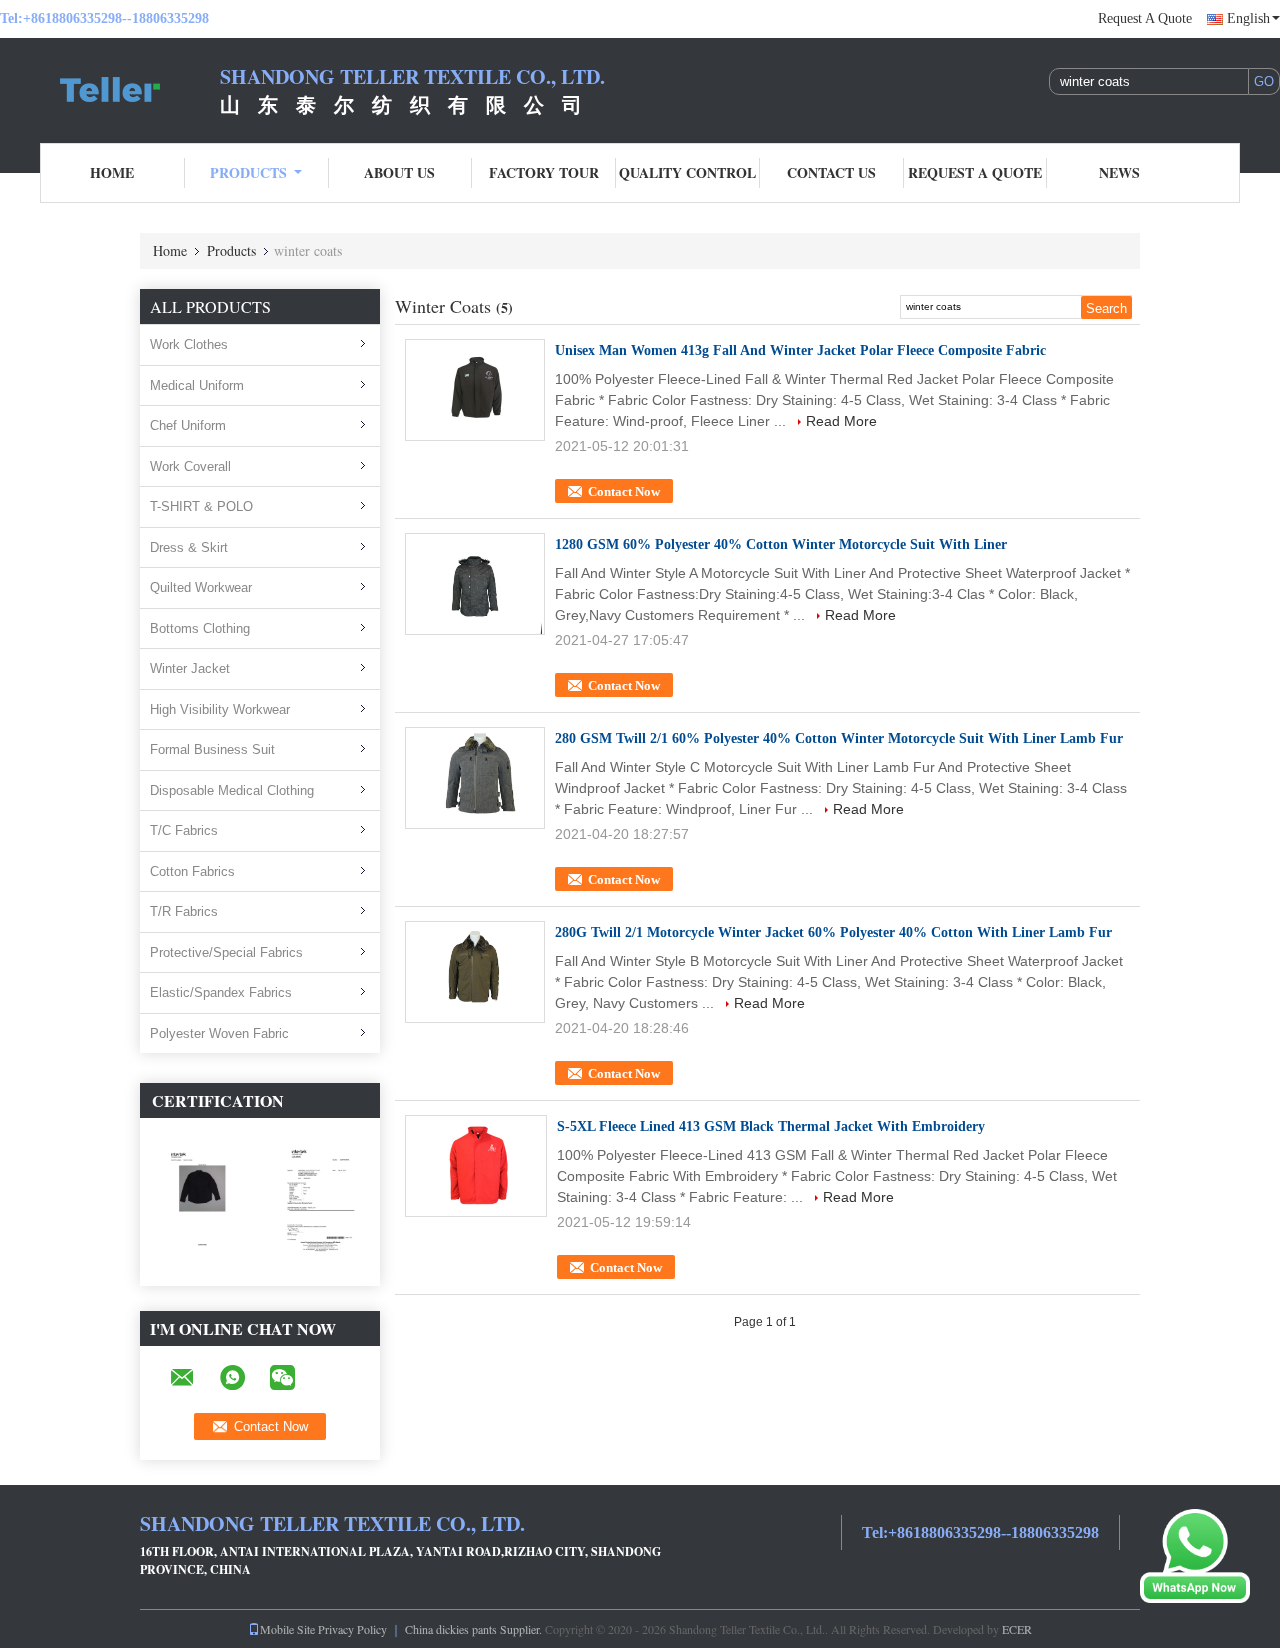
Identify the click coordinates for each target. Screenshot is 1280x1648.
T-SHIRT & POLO (201, 506)
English (1248, 18)
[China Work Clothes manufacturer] (110, 88)
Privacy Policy (352, 1629)
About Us (399, 172)
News (1119, 172)
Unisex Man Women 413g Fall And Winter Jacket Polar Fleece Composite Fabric (800, 350)
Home (112, 172)
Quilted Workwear (201, 587)
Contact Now (624, 491)
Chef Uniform (188, 425)
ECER (1017, 1629)
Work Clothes (189, 344)
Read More (841, 421)
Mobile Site (287, 1629)
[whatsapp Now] (1195, 1555)
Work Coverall (190, 466)
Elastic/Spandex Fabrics (221, 992)
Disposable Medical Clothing (232, 790)
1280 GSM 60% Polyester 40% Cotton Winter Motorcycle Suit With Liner (781, 544)
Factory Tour (544, 172)
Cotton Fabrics (192, 871)
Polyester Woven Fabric (219, 1033)
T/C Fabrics (184, 830)
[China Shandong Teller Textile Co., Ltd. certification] (200, 1201)
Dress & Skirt (189, 547)
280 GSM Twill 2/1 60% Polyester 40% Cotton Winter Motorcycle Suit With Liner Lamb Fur (839, 738)
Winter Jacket (190, 668)
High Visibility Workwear (220, 709)
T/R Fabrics (184, 911)
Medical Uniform (197, 385)
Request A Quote (1145, 18)
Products (248, 172)
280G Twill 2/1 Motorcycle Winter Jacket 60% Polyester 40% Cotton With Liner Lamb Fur (833, 932)
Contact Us (831, 172)
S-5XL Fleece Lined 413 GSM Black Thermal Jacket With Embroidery (771, 1126)
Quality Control (687, 172)
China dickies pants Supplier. (475, 1629)
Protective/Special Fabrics (226, 952)
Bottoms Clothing (200, 628)
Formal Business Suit (212, 749)
